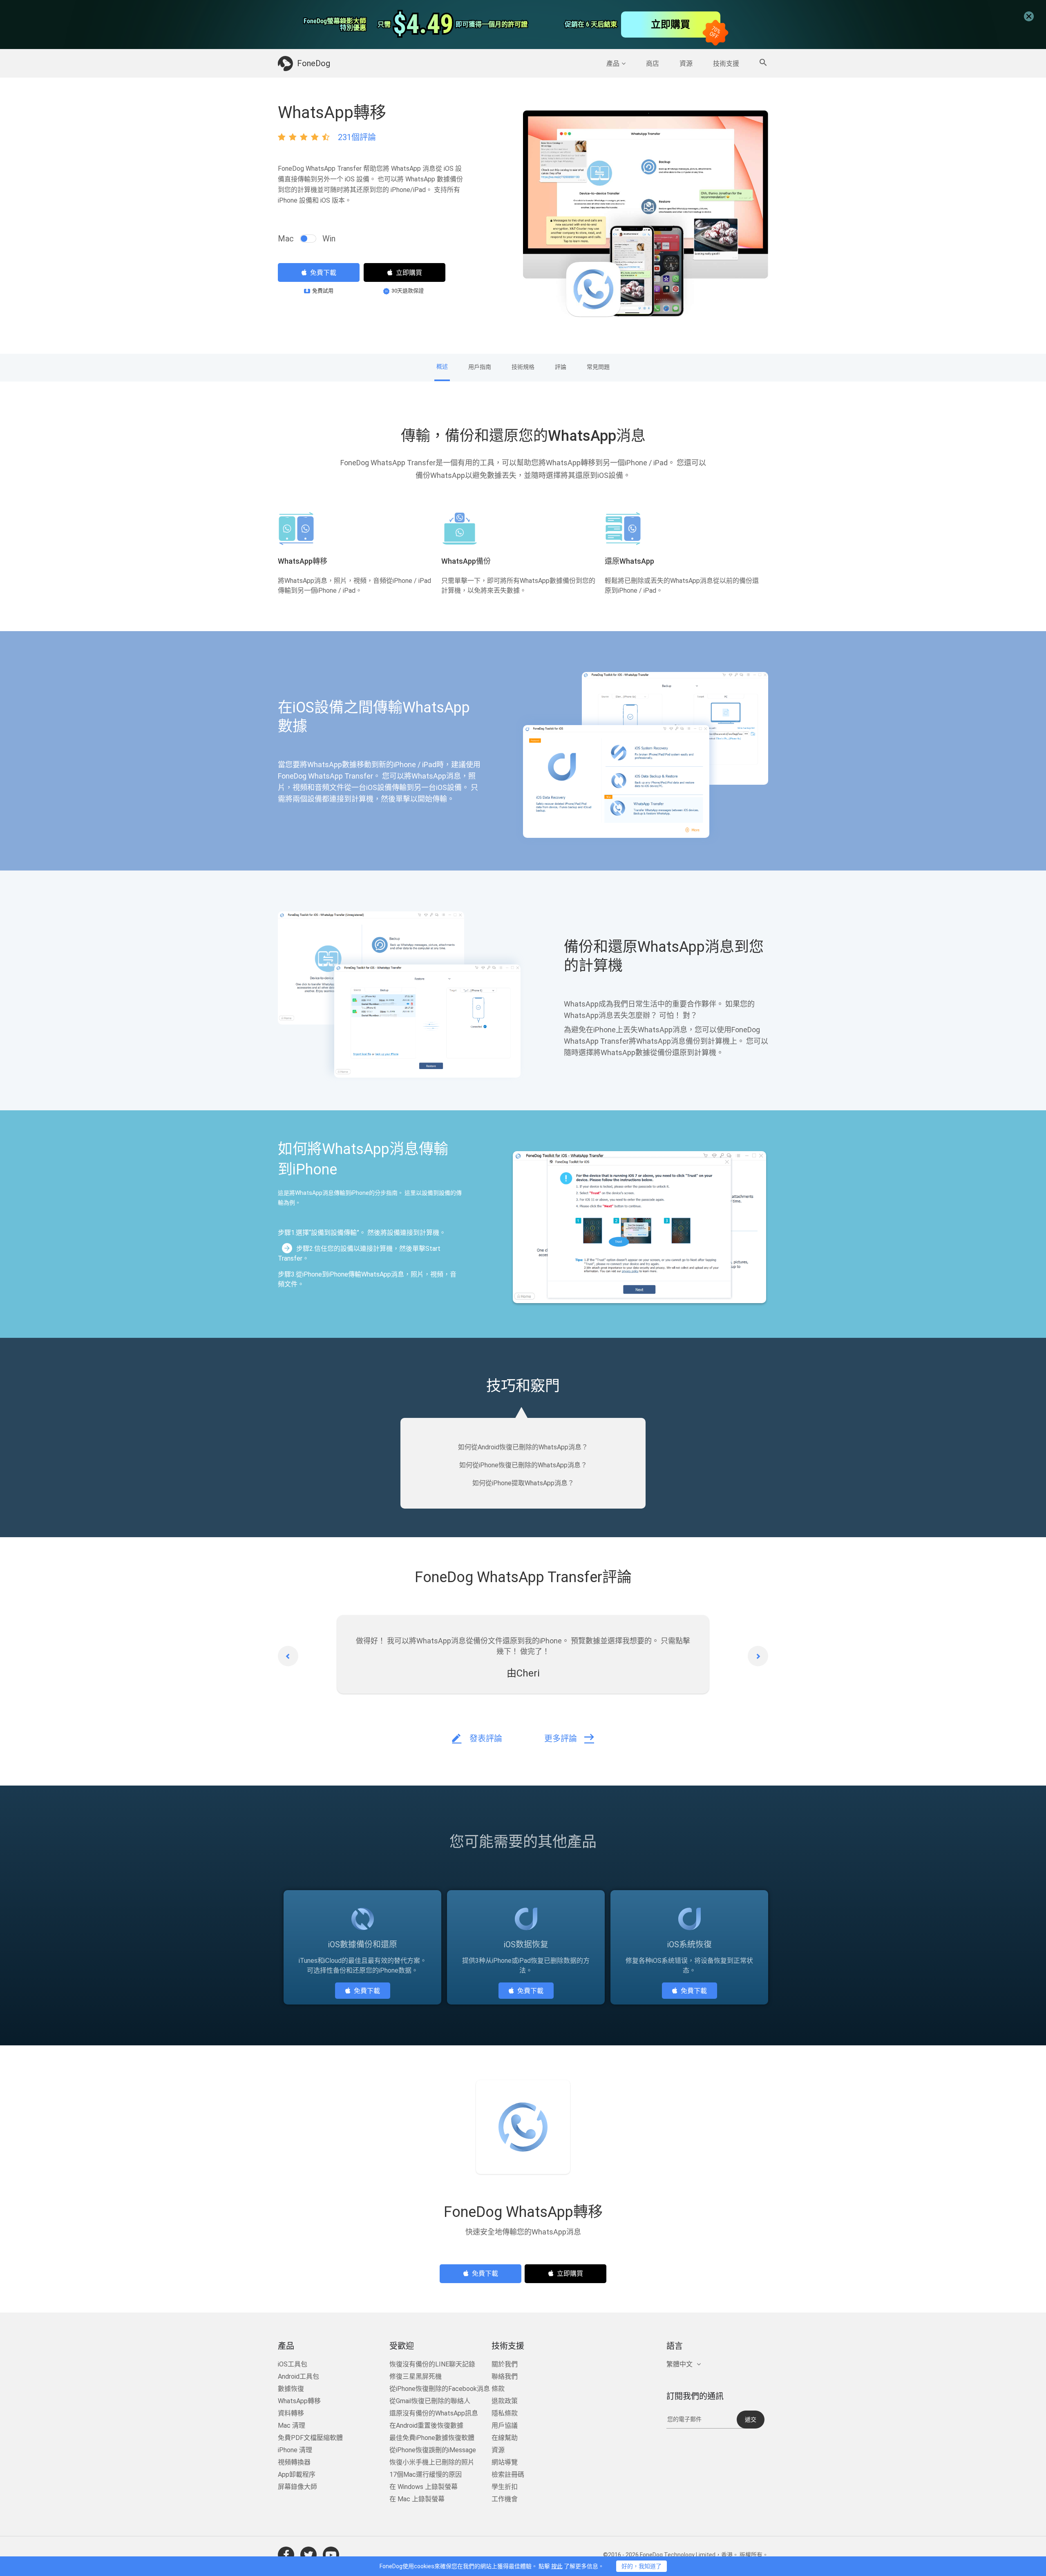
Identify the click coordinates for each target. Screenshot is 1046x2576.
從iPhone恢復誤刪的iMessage (433, 2452)
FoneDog (314, 63)
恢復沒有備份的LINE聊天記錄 (432, 2366)
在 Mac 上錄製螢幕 (417, 2501)
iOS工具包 (293, 2366)
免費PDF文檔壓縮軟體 (310, 2440)
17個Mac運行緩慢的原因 (426, 2477)
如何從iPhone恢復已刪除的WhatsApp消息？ (523, 1467)
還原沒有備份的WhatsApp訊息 (434, 2415)
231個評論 (357, 137)
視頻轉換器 (294, 2464)
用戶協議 (505, 2428)
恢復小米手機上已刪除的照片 (432, 2464)
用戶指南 (480, 367)
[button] (288, 1658)
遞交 (751, 2422)
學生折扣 (505, 2489)
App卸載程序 (297, 2477)
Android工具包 (298, 2378)
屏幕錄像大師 (297, 2489)
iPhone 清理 (295, 2452)
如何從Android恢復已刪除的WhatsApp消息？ (523, 1449)
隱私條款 (505, 2415)
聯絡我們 (505, 2378)
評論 (561, 367)
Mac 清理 (292, 2428)
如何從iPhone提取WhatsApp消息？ (523, 1485)
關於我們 (505, 2366)
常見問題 (598, 367)
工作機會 (505, 2501)
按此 (557, 2566)
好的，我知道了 (641, 2566)
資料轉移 (291, 2415)
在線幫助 (505, 2440)
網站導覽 (505, 2464)
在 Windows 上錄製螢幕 (424, 2489)
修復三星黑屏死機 (416, 2378)
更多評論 (561, 1741)
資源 (686, 64)
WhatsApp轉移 (299, 2403)
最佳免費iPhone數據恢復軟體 (432, 2440)
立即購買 (409, 273)
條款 (498, 2391)
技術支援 (726, 64)
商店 (653, 64)
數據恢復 (291, 2391)
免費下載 (323, 273)
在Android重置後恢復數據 (426, 2428)
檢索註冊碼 (508, 2477)
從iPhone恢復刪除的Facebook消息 (440, 2391)
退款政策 (505, 2403)
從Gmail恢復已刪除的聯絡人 (430, 2403)
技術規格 (523, 367)
